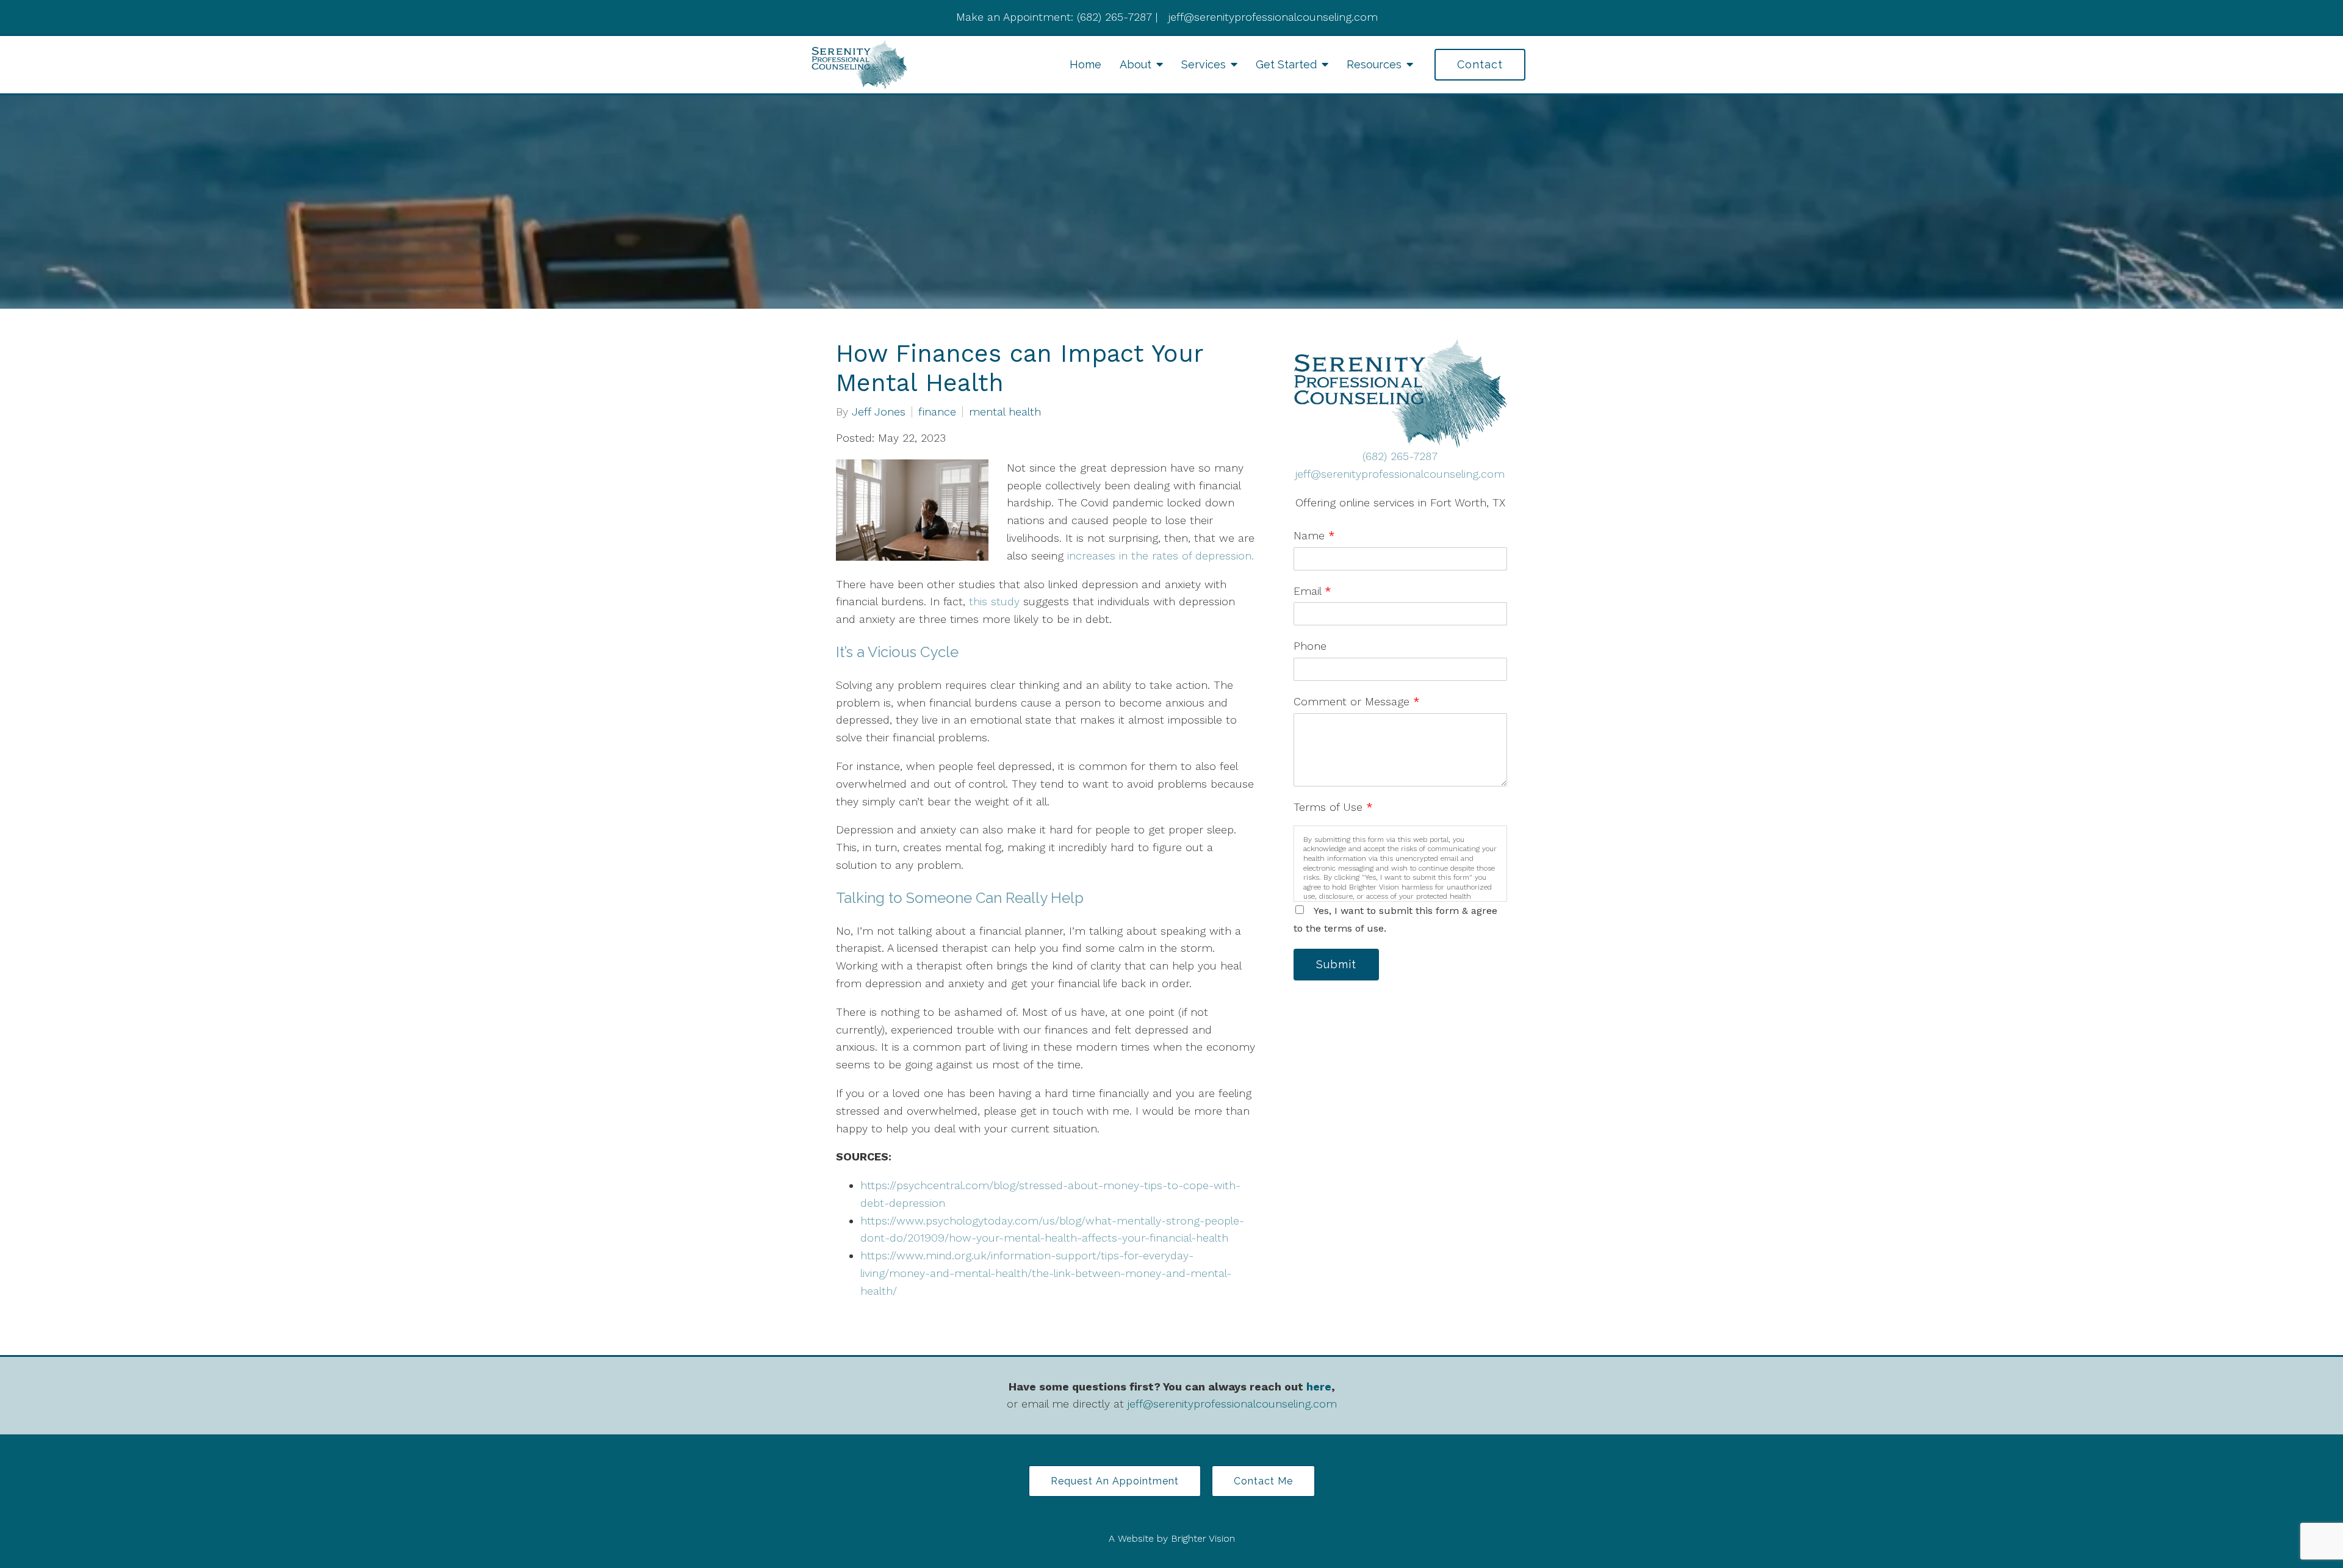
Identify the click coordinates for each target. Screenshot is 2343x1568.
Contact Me (1263, 1481)
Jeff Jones (879, 412)
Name (1314, 535)
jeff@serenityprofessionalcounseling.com (1400, 474)
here (1319, 1386)
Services (1204, 64)
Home (1085, 64)
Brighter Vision (1203, 1538)
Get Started (1286, 64)
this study (994, 601)
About (1136, 64)
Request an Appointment (1115, 1481)
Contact (1480, 64)
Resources (1374, 64)
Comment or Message (1357, 701)
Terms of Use (1333, 807)
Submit (1336, 964)
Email (1312, 591)
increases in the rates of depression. (1161, 556)
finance (937, 412)
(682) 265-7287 (1400, 456)
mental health (1005, 412)
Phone (1310, 646)
